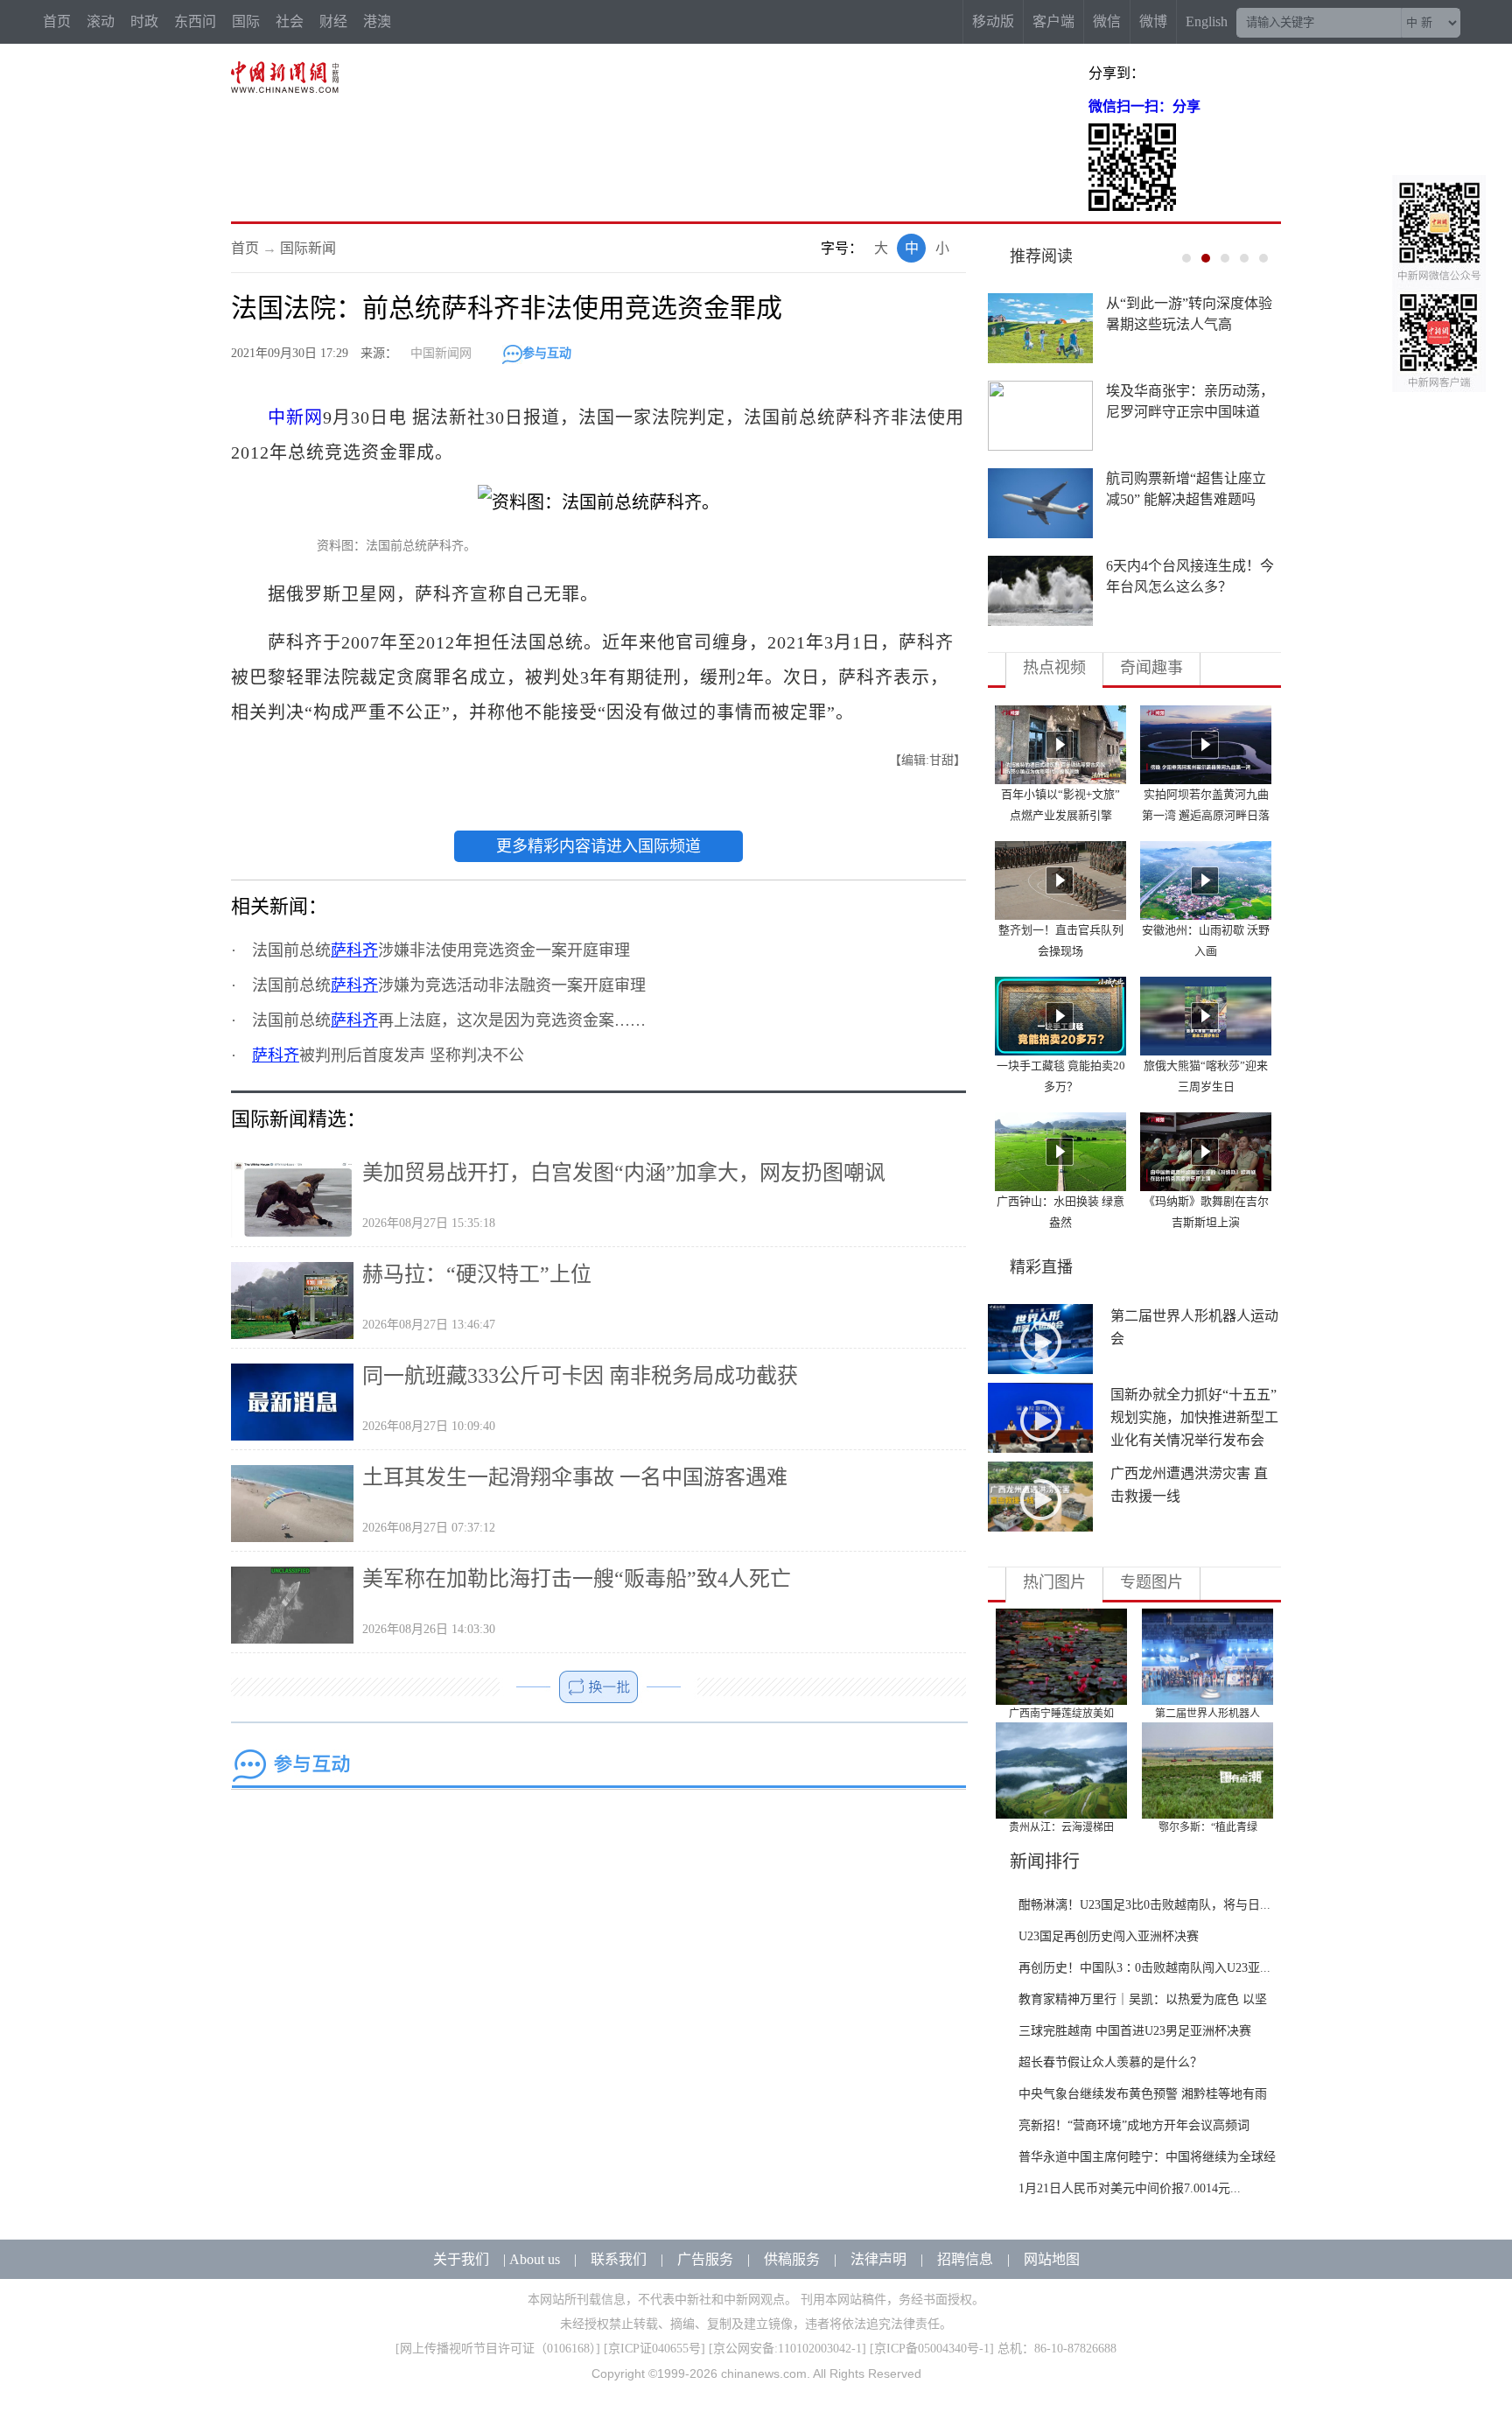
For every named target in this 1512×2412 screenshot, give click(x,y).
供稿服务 (792, 2259)
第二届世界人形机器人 (1207, 1714)
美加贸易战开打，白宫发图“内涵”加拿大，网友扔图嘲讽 (624, 1173)
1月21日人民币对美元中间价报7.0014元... (1130, 2188)
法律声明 (878, 2259)
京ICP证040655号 (654, 2349)
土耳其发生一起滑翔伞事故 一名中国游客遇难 (575, 1477)
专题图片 (1151, 1582)
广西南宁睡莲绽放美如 (1061, 1714)
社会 (290, 21)
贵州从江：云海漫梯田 (1061, 1827)
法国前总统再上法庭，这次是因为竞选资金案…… (449, 1020)
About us (535, 2259)
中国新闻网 (441, 353)
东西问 (195, 21)
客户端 (1053, 21)
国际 (246, 21)
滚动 (101, 21)
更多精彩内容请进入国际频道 (598, 846)
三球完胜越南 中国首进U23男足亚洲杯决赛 (1135, 2031)
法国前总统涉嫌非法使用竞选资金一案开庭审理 (441, 950)
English (1207, 21)
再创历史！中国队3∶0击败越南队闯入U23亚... (1144, 1968)
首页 (57, 21)
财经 (333, 21)
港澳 (377, 21)
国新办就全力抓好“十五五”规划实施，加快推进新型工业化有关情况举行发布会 (1194, 1417)
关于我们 (461, 2259)
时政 (144, 21)
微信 (1107, 21)
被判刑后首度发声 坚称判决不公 (388, 1055)
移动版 (993, 21)
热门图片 (1054, 1582)
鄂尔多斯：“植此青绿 (1208, 1827)
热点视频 (1054, 668)
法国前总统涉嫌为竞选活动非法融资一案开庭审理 (449, 985)
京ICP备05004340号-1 (932, 2349)
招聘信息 (965, 2259)
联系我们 (619, 2259)
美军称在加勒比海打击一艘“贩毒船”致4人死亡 (577, 1579)
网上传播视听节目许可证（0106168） (498, 2349)
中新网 (295, 417)
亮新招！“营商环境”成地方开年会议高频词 (1134, 2125)
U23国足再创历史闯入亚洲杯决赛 (1109, 1936)
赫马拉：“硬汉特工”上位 (477, 1274)
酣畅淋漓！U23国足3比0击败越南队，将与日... (1144, 1905)
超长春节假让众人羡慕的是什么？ (1110, 2062)
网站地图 (1052, 2259)
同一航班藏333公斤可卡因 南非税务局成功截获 (580, 1376)
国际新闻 (308, 248)
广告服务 (705, 2259)
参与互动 (547, 353)
